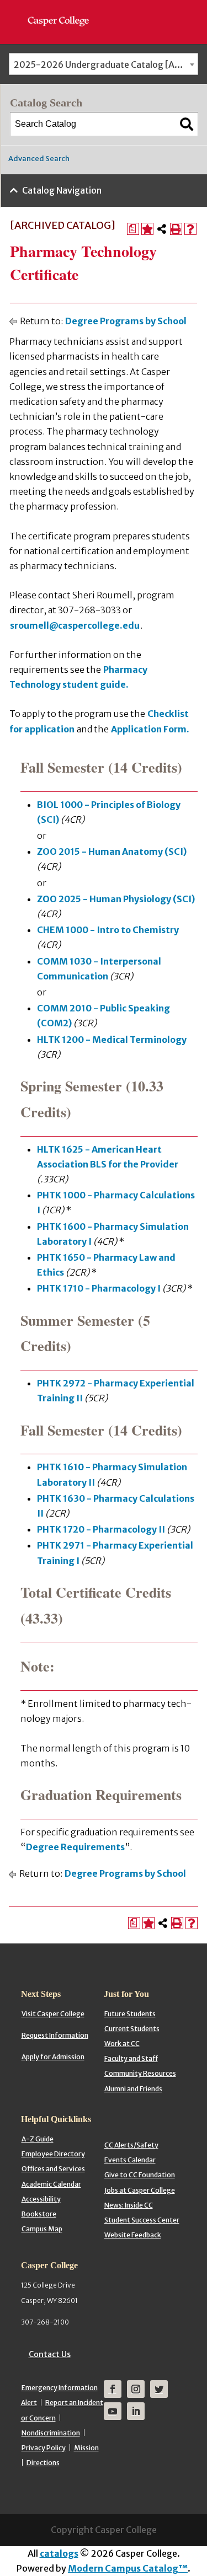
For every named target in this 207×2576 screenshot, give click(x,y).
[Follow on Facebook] (113, 2389)
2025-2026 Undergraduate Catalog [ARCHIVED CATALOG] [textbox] (106, 65)
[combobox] (104, 64)
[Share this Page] (162, 229)
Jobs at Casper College (140, 2190)
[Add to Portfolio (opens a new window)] (147, 229)
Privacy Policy (44, 2448)
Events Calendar (130, 2160)
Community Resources (140, 2073)
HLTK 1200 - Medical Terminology (112, 1040)
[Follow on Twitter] (159, 2389)
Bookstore (39, 2214)
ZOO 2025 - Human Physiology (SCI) (116, 899)
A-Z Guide (38, 2139)
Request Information (55, 2035)
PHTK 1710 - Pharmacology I (99, 1288)
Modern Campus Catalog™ (128, 2568)
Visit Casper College (53, 2014)
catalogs (59, 2553)
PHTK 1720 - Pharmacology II (101, 1529)
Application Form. (150, 729)
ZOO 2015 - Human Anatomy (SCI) (112, 851)
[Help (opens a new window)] (190, 229)
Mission (86, 2448)
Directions (43, 2463)
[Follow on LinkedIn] (136, 2411)
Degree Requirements (75, 1847)
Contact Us (50, 2354)
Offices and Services (53, 2169)
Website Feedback (133, 2235)
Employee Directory (53, 2154)
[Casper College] (64, 11)
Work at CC (122, 2044)
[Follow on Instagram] (136, 2389)
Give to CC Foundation (140, 2175)
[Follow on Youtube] (113, 2411)
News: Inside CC (129, 2205)
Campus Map (42, 2229)
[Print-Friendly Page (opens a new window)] (176, 229)
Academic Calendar (51, 2184)
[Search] (187, 124)
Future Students (130, 2014)
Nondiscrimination (51, 2433)
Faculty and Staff (131, 2058)
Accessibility (41, 2199)
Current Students (132, 2029)
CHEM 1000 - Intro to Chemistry (108, 930)
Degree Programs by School (126, 321)
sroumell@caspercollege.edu (75, 625)
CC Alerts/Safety (131, 2145)
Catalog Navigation (62, 190)
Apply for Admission (53, 2057)
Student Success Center (142, 2220)
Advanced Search (39, 159)
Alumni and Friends (133, 2089)
